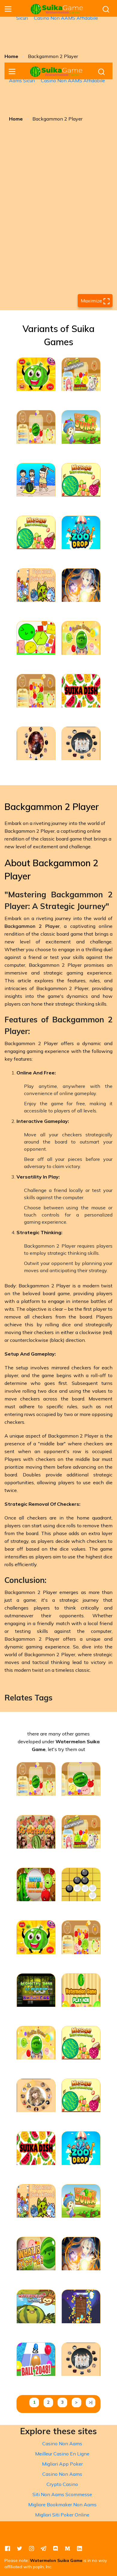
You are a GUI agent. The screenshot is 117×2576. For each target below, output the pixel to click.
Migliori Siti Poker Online (62, 2515)
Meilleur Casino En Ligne (62, 2454)
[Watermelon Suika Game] (57, 9)
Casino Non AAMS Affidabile (66, 18)
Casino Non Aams (62, 2443)
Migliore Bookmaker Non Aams (62, 2505)
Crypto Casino (62, 2484)
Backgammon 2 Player (32, 926)
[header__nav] (8, 9)
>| (91, 2402)
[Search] (106, 9)
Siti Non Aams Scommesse (62, 2494)
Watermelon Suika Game (56, 2560)
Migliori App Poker (62, 2464)
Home (11, 56)
